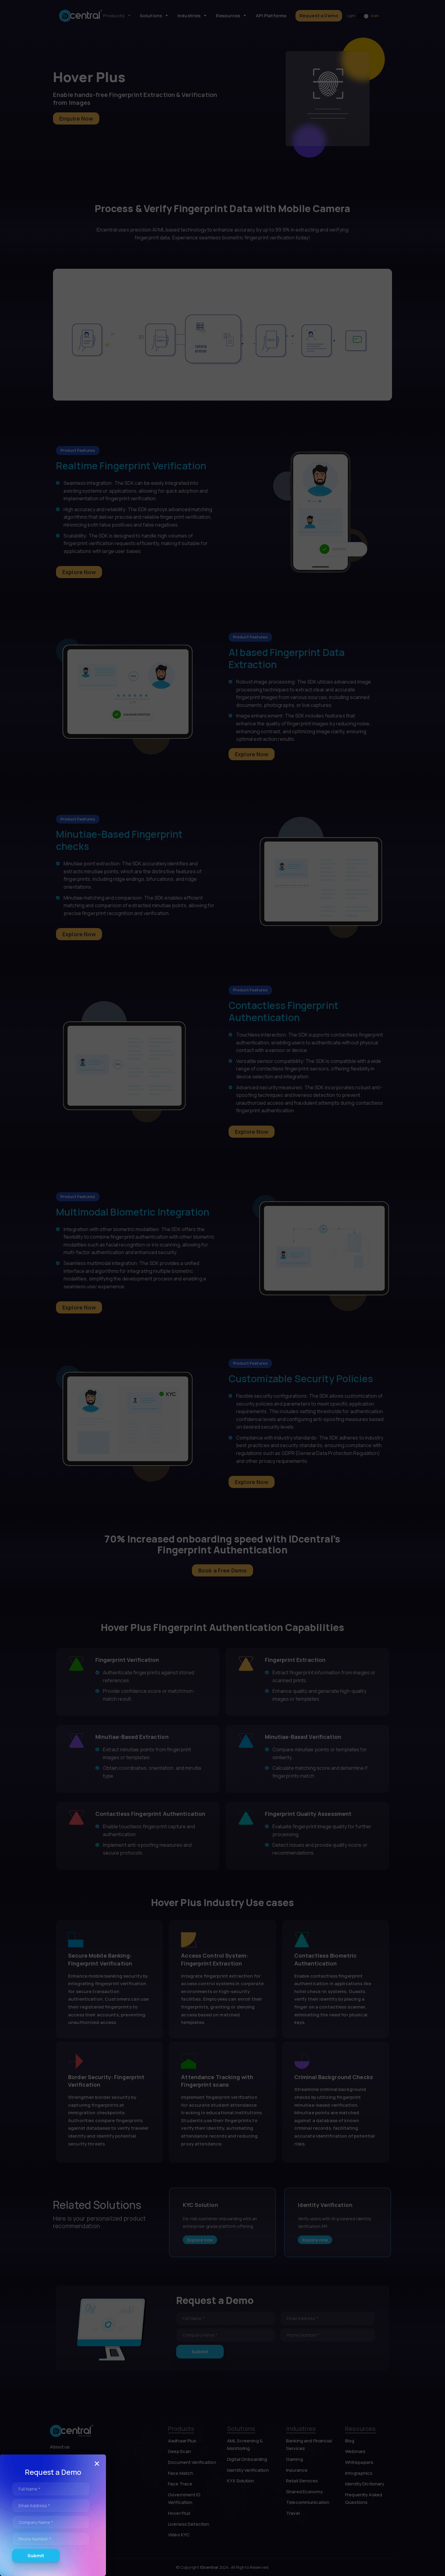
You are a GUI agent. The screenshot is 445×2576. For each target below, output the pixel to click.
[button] (97, 2464)
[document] (222, 1288)
